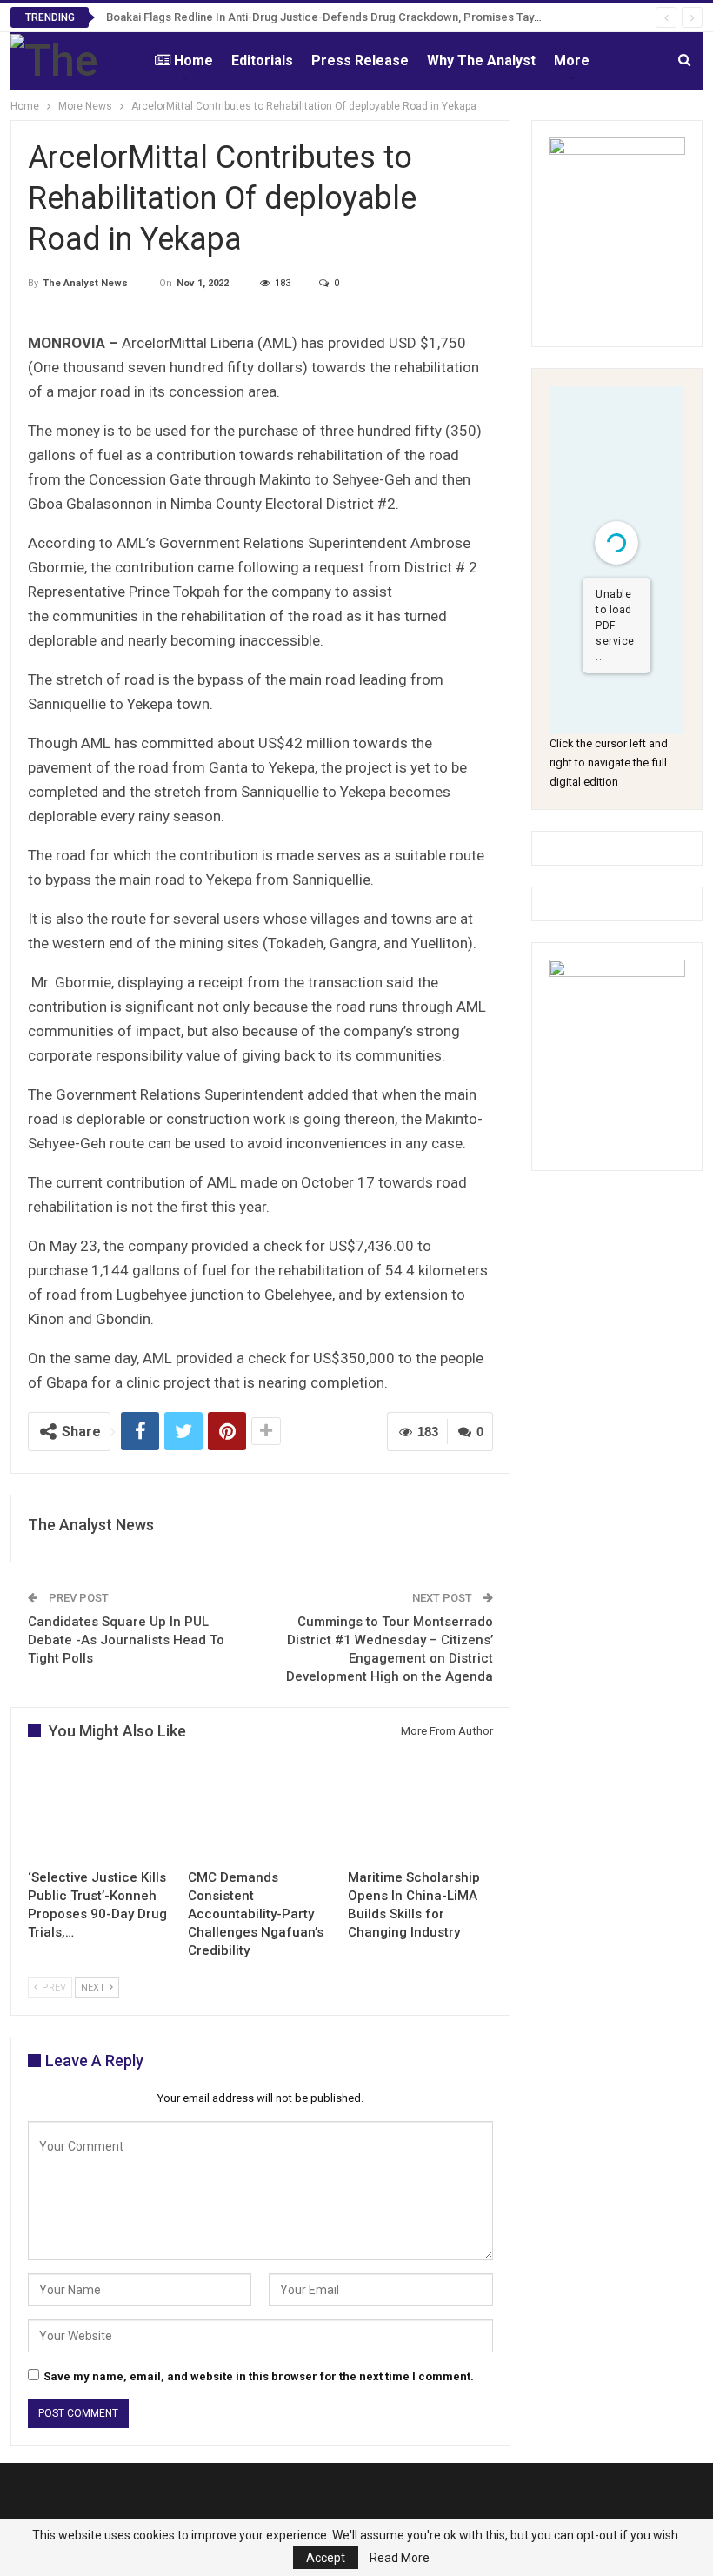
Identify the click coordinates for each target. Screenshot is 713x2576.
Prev (53, 1987)
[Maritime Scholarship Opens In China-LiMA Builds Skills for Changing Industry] (420, 1810)
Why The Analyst (481, 60)
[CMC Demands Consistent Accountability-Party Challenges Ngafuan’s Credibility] (260, 1810)
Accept (326, 2558)
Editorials (262, 60)
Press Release (360, 60)
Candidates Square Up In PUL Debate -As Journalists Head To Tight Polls (126, 1640)
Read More (400, 2558)
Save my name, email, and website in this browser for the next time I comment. (259, 2376)
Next (94, 1987)
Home (193, 60)
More (572, 60)
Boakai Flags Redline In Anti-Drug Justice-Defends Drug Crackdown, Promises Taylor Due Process (363, 17)
